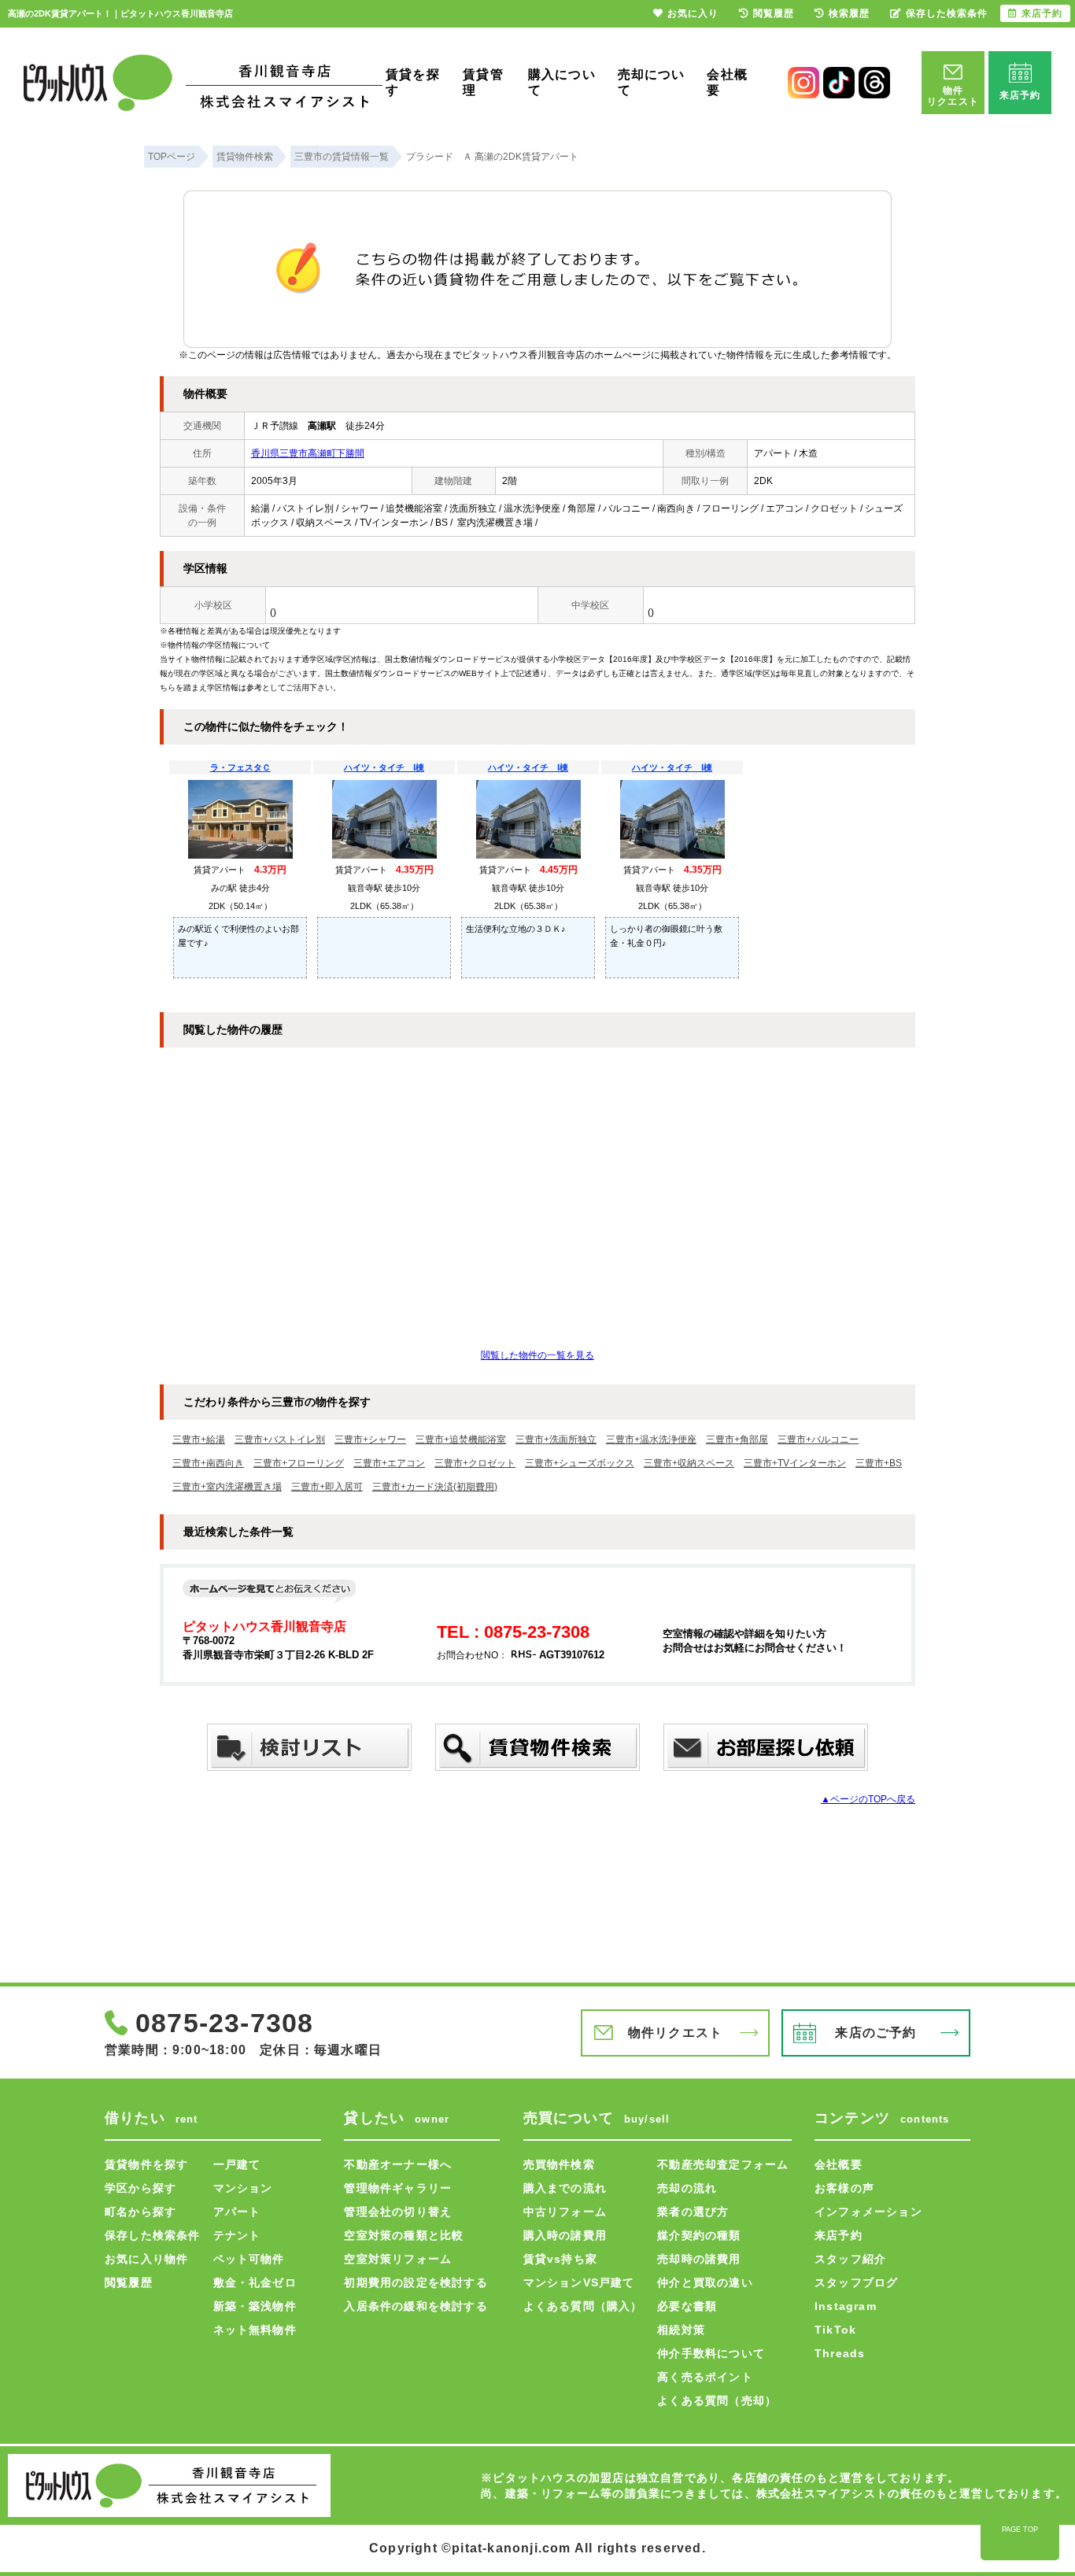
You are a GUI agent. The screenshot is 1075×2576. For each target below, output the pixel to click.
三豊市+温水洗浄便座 (651, 1440)
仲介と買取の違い (705, 2282)
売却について (652, 82)
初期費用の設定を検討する (416, 2282)
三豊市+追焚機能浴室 (461, 1440)
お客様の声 (844, 2188)
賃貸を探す (413, 82)
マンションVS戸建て (579, 2282)
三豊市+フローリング (299, 1463)
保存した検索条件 (153, 2235)
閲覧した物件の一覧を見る (537, 1355)
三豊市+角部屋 (737, 1440)
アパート (237, 2212)
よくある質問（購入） (583, 2306)
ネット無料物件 (255, 2330)
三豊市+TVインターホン (795, 1463)
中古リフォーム (565, 2212)
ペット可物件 (249, 2259)
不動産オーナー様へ (398, 2164)
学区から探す (140, 2188)
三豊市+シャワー (370, 1440)
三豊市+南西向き (208, 1463)
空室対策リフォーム (398, 2259)
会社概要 (727, 82)
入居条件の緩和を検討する (416, 2306)
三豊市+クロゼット (475, 1463)
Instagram (846, 2306)
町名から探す (140, 2212)
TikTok (835, 2330)
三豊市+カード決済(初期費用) (435, 1487)
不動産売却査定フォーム (723, 2164)
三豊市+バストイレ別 (280, 1440)
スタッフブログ (856, 2282)
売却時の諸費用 (699, 2259)
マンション (243, 2188)
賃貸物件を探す (146, 2164)
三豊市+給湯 (199, 1440)
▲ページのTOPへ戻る (868, 1799)
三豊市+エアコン (389, 1463)
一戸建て (237, 2164)
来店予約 (839, 2235)
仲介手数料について (711, 2353)
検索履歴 (849, 13)
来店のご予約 (876, 2033)
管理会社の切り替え (398, 2212)
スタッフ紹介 (850, 2259)
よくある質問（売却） (717, 2400)
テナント (237, 2235)
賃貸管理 (483, 82)
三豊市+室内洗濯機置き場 (227, 1487)
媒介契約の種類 (699, 2235)
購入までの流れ (565, 2188)
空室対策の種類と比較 (404, 2235)
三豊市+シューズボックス (580, 1463)
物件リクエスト (675, 2033)
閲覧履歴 (129, 2282)
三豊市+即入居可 (327, 1487)
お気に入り (693, 13)
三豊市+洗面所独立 (556, 1440)
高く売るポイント (705, 2377)
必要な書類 (687, 2306)
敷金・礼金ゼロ (255, 2282)
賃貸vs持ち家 (560, 2259)
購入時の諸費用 (565, 2235)
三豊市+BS (879, 1463)
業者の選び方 (693, 2212)
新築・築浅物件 (255, 2306)
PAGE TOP (1020, 2530)
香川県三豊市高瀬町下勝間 (308, 453)
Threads (840, 2353)
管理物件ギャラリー (398, 2188)
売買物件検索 (559, 2164)
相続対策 (681, 2330)
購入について (562, 82)
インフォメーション (868, 2212)
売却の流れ (687, 2188)
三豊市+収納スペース (689, 1463)
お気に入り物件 (146, 2259)
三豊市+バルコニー (818, 1440)
